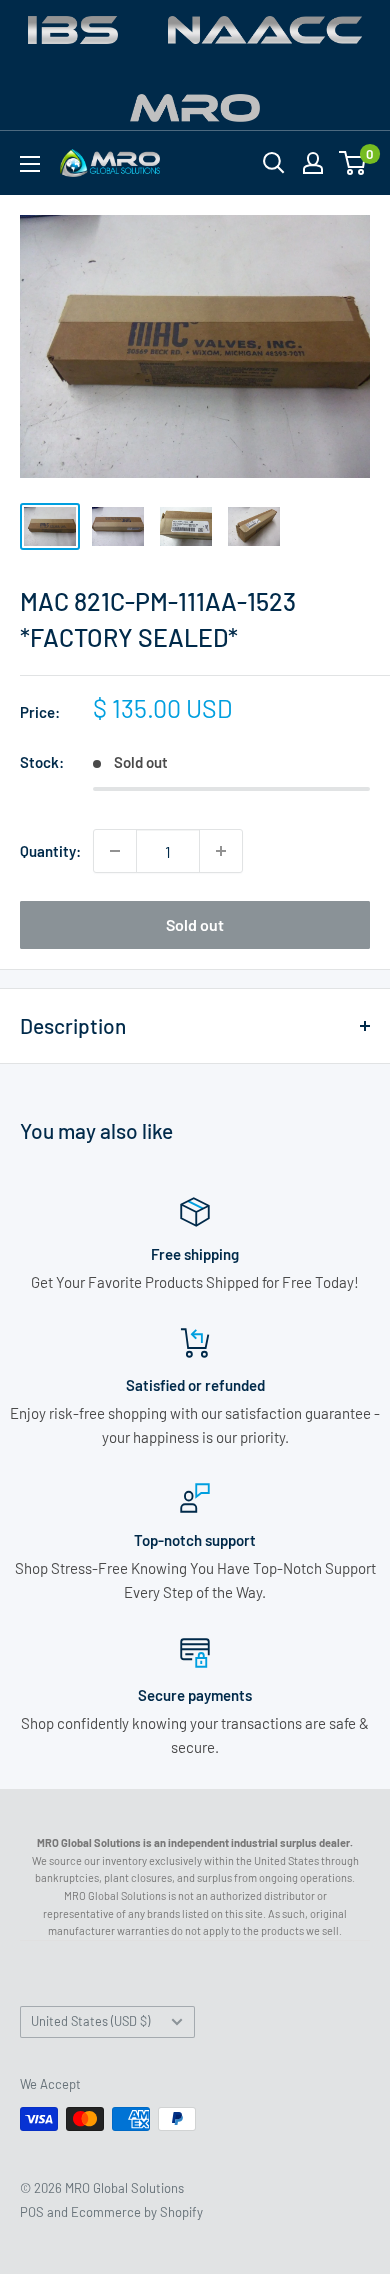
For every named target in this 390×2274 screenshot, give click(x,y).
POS (32, 2212)
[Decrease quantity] (115, 851)
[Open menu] (30, 164)
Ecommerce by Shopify (137, 2212)
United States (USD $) (90, 2021)
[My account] (313, 163)
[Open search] (274, 163)
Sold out (195, 924)
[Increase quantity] (221, 851)
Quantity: (50, 851)
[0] (353, 163)
